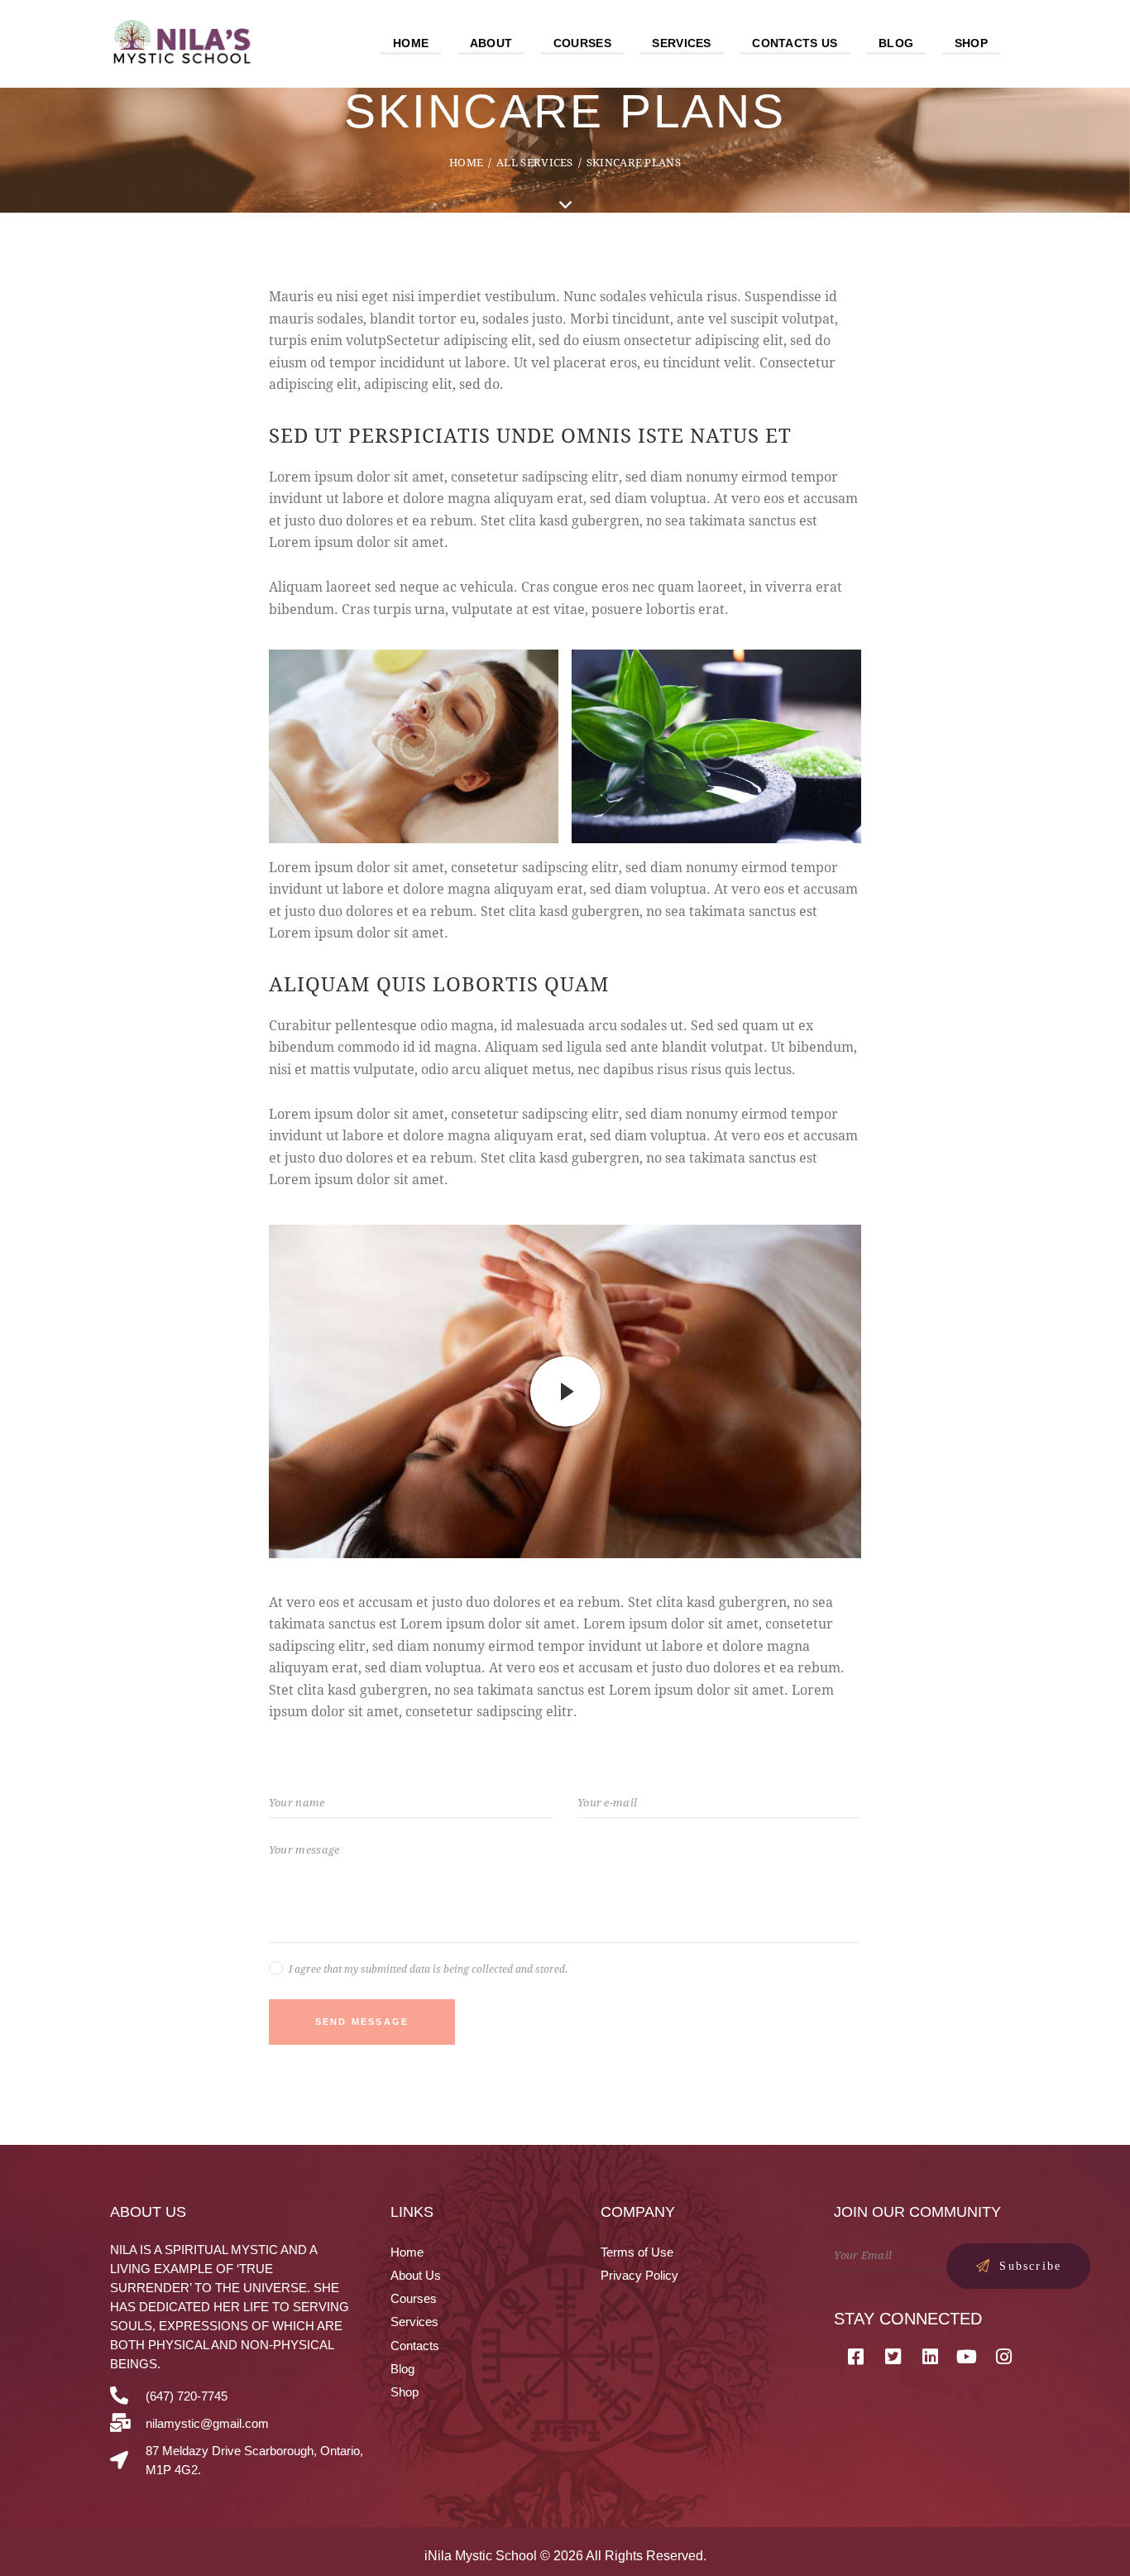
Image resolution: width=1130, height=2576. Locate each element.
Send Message (362, 2022)
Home (466, 162)
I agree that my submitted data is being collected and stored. (428, 1969)
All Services (535, 162)
